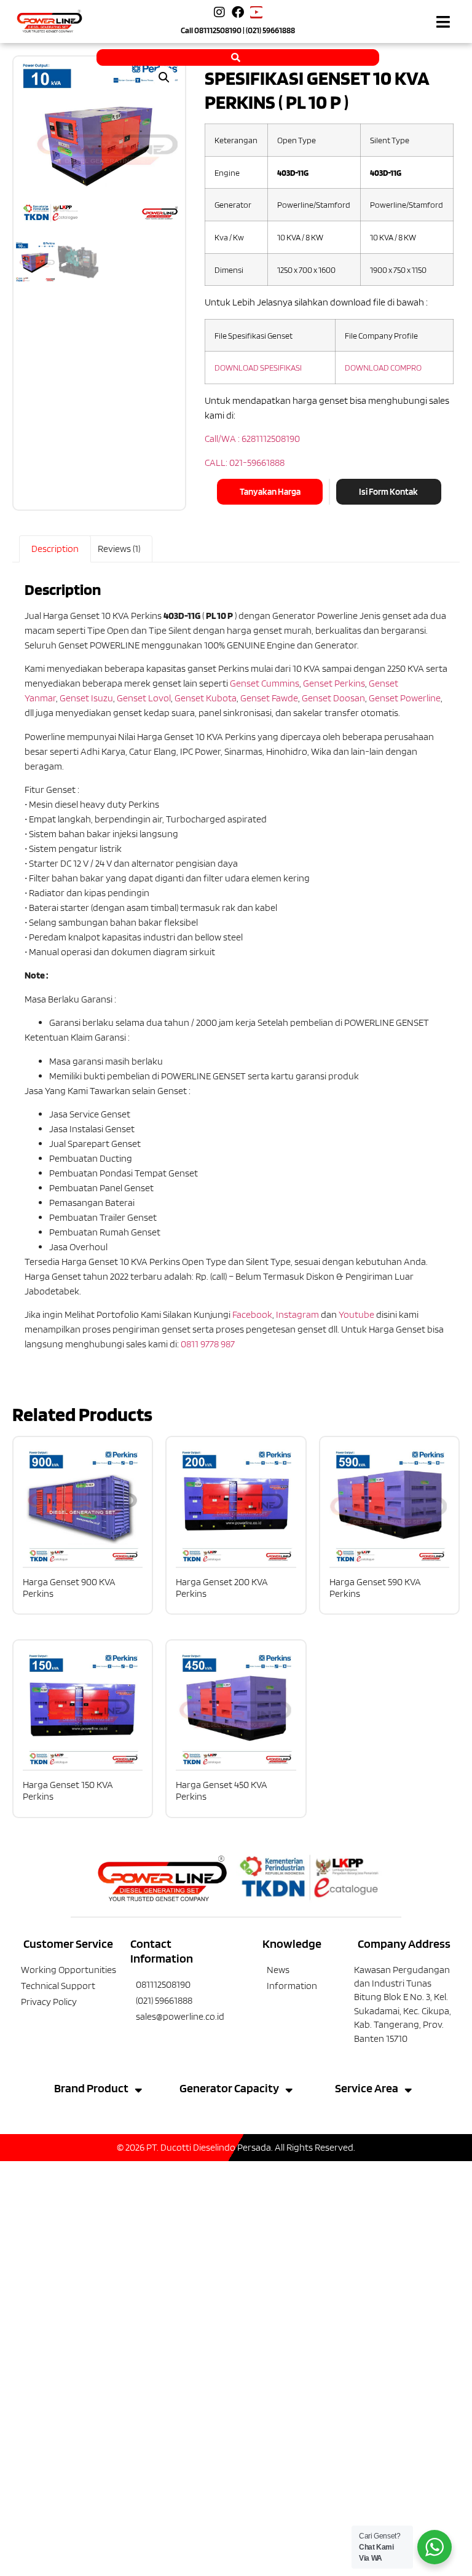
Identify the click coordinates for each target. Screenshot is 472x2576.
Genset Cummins (265, 683)
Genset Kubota (206, 698)
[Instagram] (219, 12)
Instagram (297, 1314)
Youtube (356, 1314)
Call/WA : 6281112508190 (252, 439)
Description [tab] (55, 549)
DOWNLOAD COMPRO (383, 367)
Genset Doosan (333, 698)
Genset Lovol (144, 698)
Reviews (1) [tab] (119, 549)
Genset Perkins (334, 683)
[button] (443, 22)
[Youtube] (256, 12)
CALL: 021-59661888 (245, 463)
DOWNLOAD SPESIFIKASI (258, 367)
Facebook (252, 1314)
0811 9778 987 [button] (208, 1344)
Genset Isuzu (86, 698)
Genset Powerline (405, 698)
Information (292, 1986)
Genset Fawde (269, 698)
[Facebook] (238, 12)
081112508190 (218, 30)
